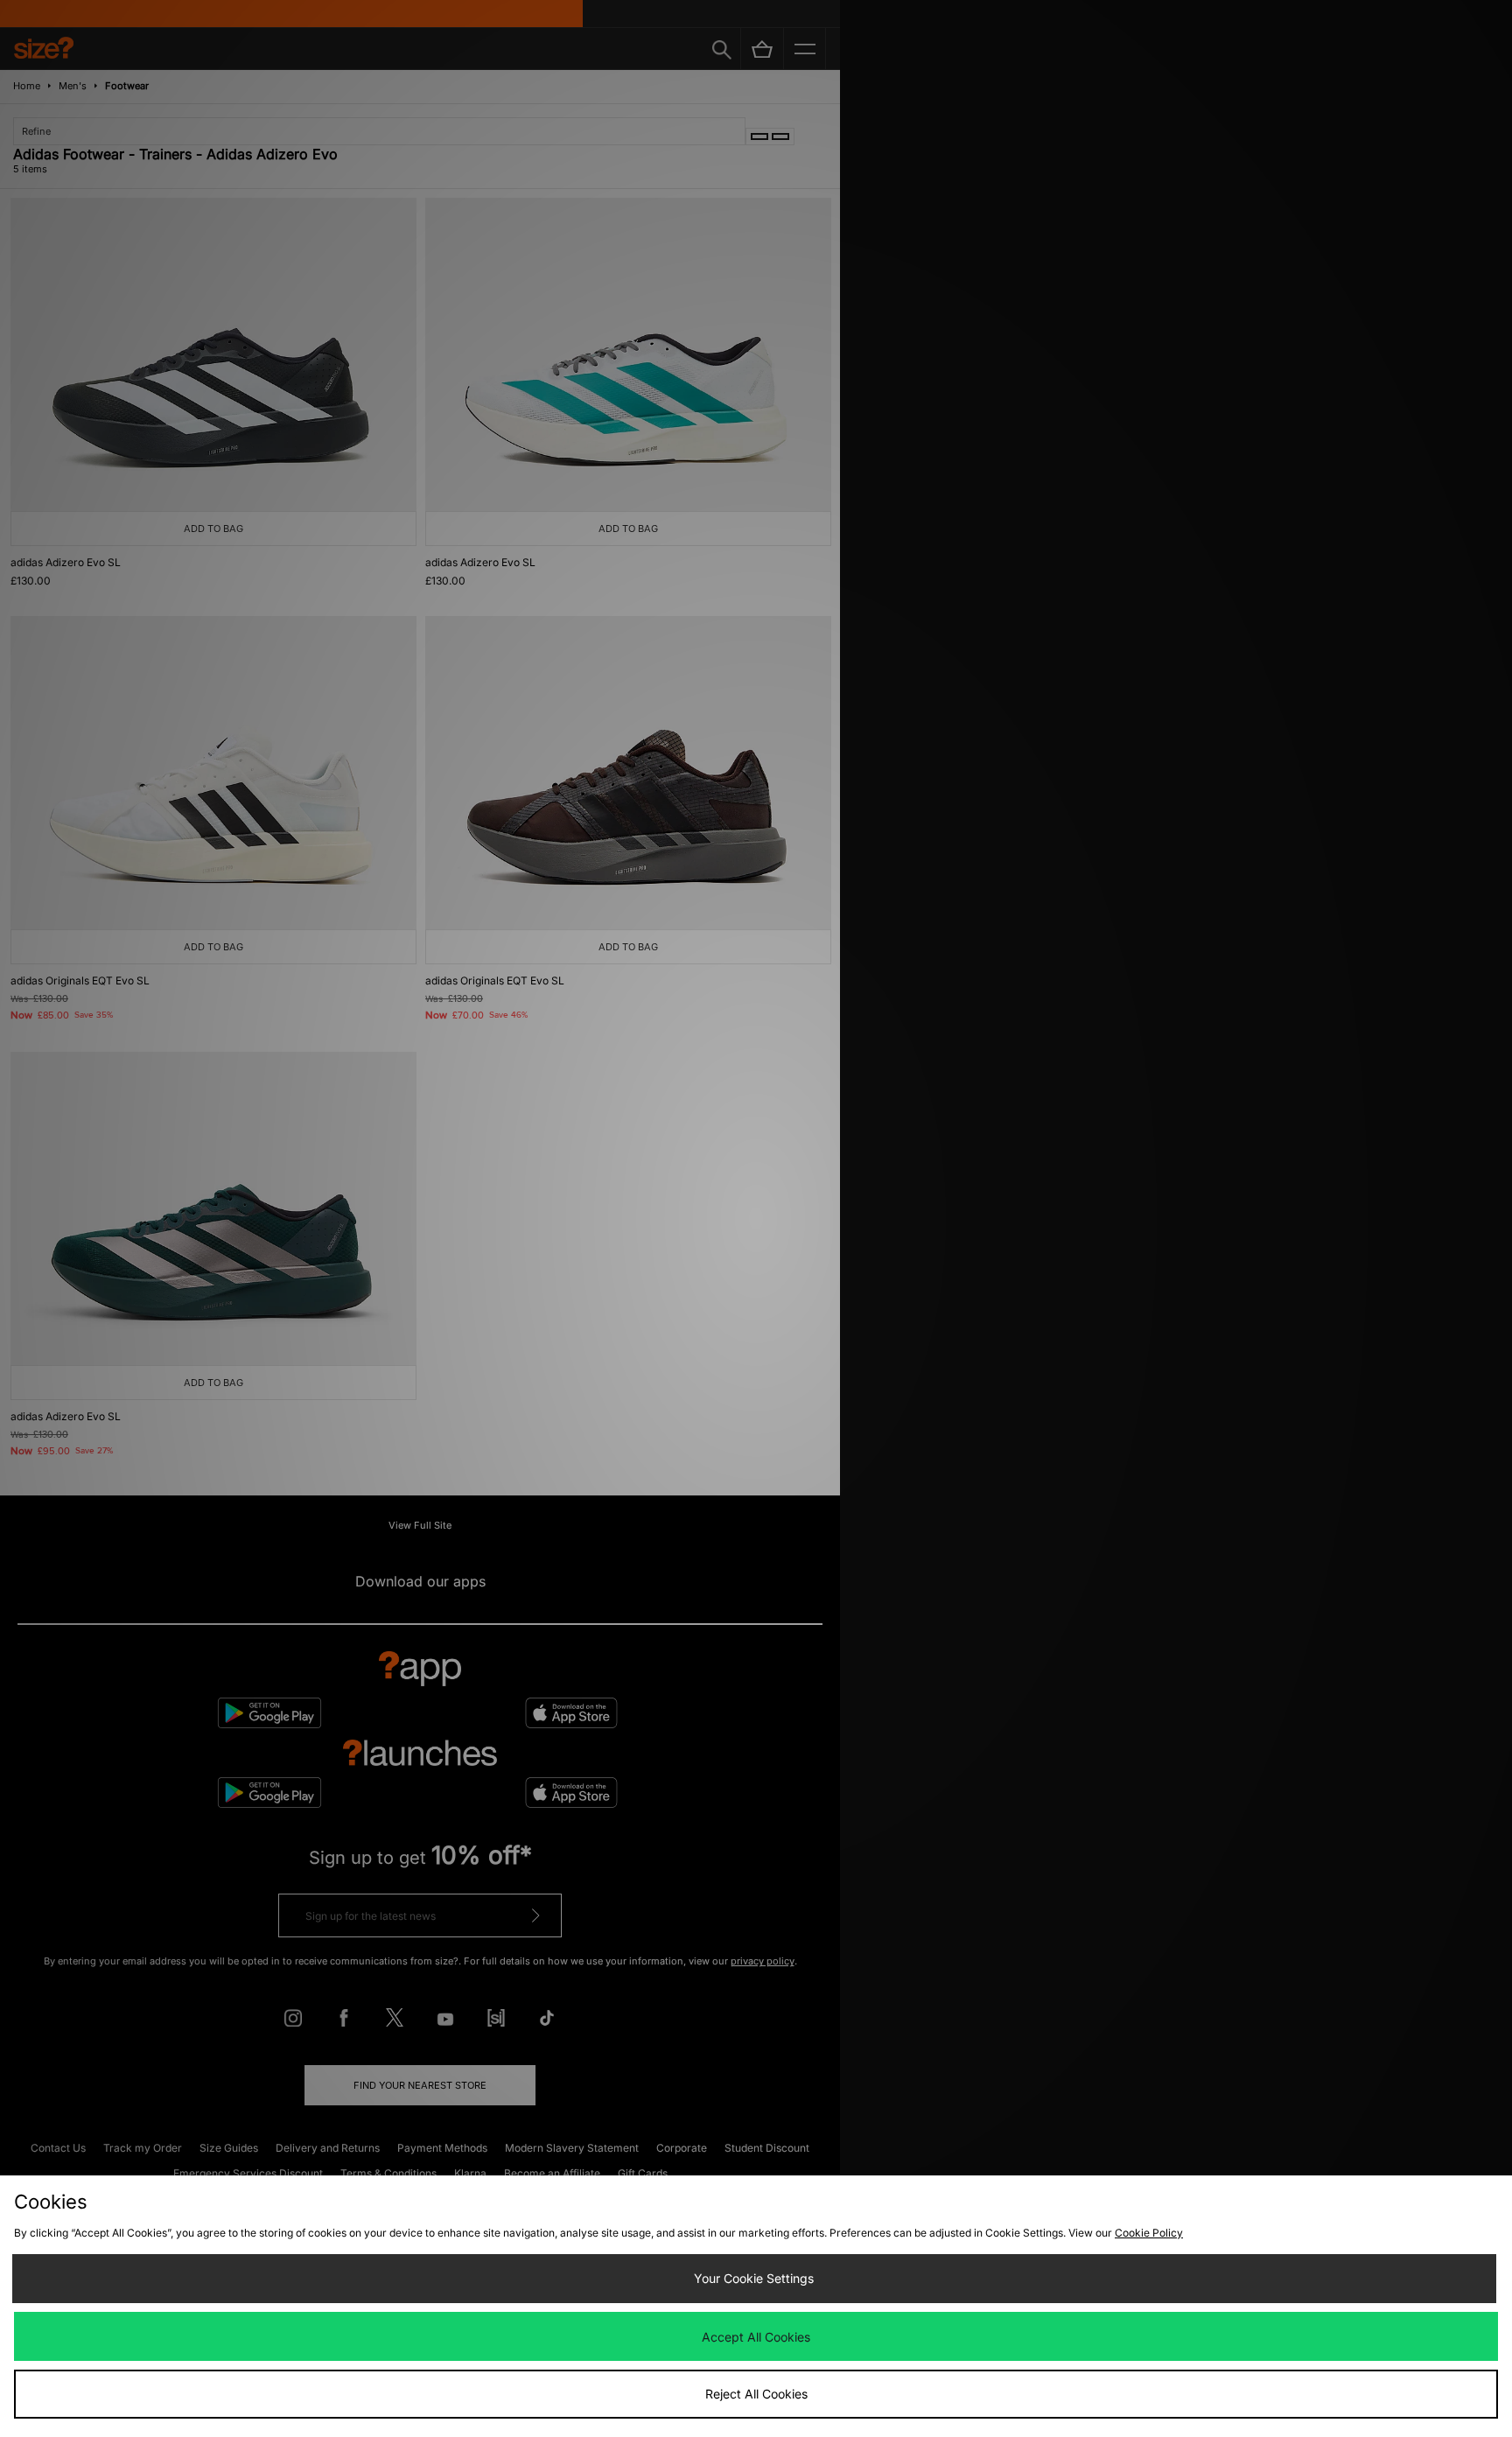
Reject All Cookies (756, 2394)
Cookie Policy (1149, 2233)
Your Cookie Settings (754, 2278)
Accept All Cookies (756, 2337)
